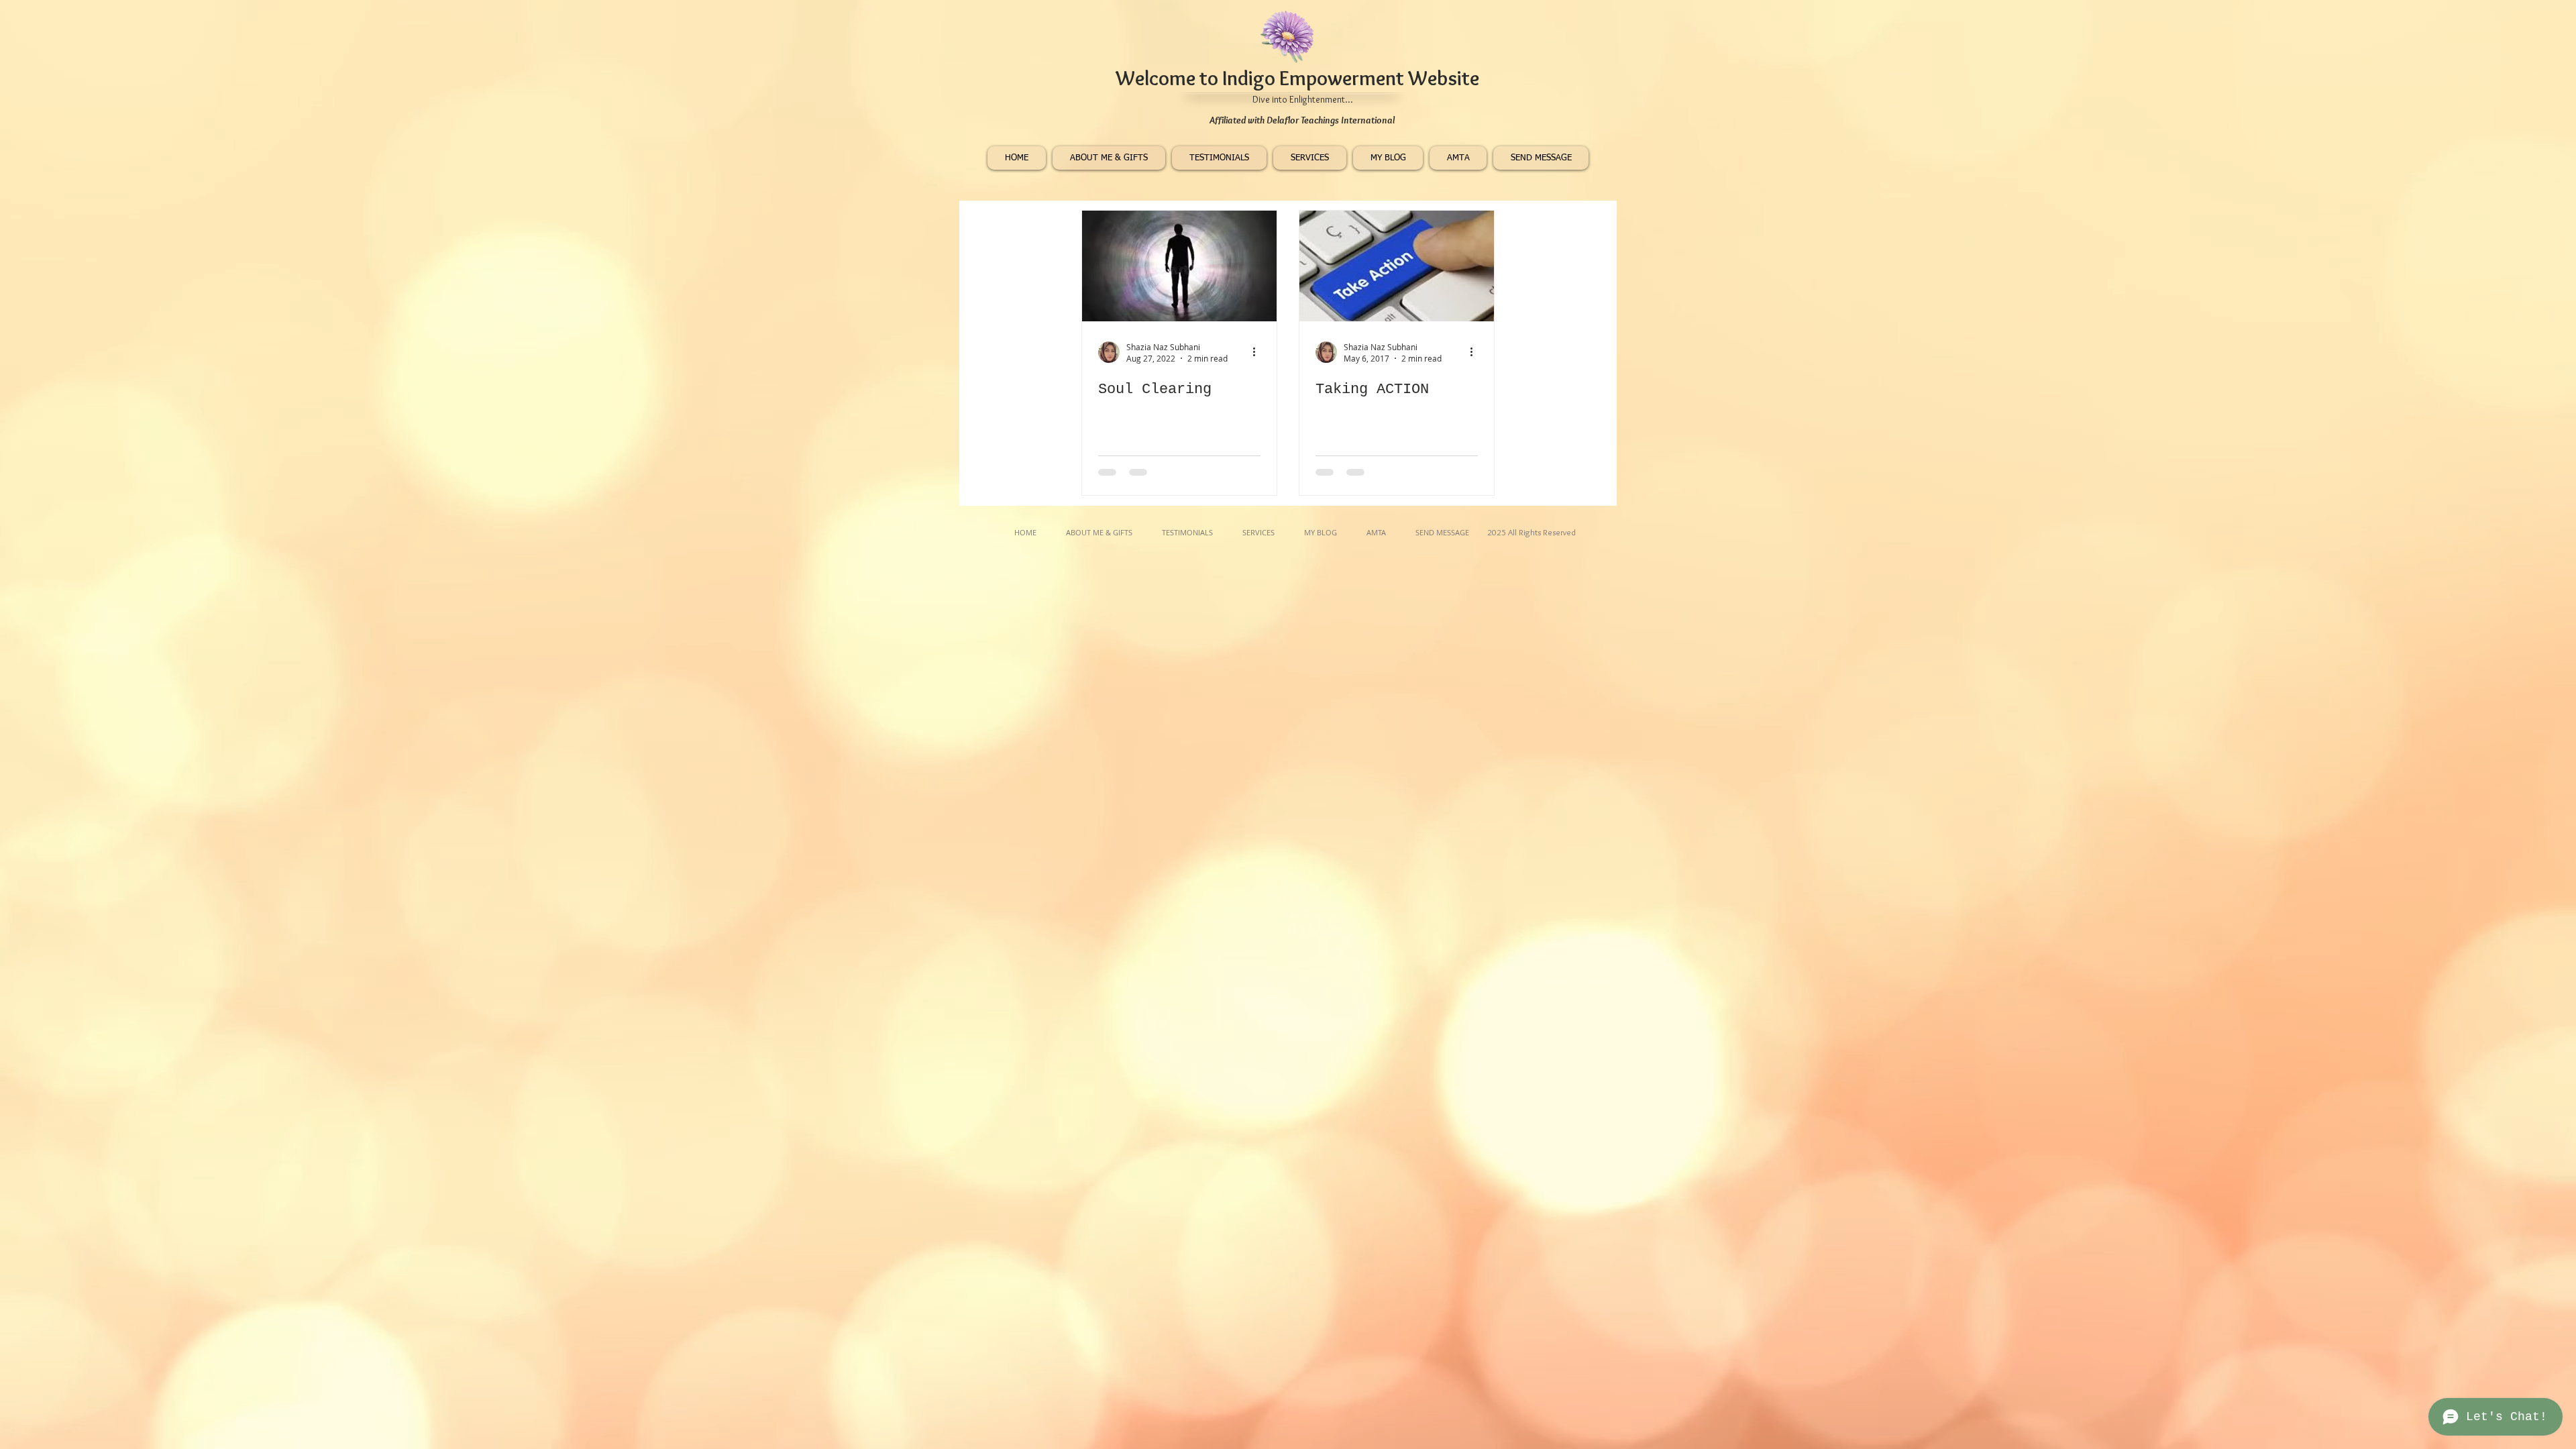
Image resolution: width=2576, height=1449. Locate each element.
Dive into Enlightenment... (1303, 99)
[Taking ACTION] (1397, 266)
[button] (1310, 158)
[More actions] (1258, 352)
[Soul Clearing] (1179, 266)
